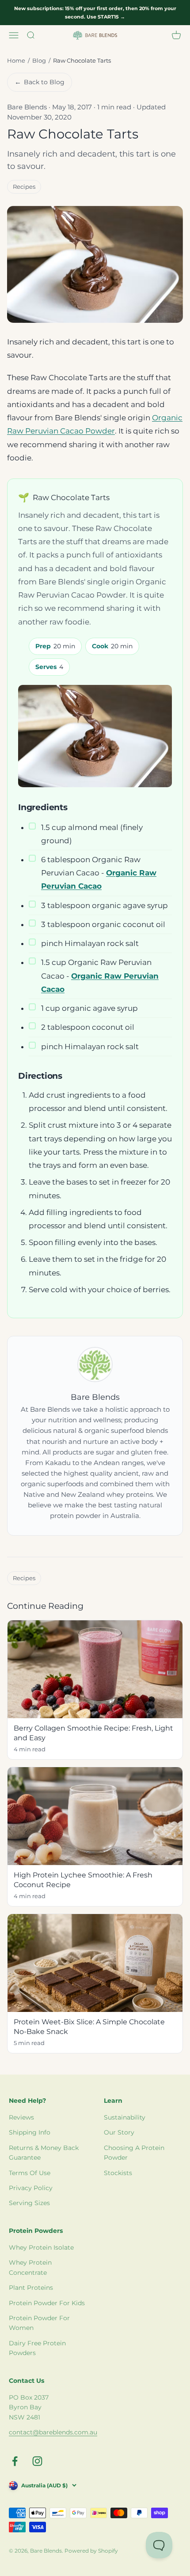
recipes (24, 187)
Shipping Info (30, 2132)
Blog (39, 60)
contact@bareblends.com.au (53, 2432)
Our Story (119, 2132)
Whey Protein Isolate (41, 2247)
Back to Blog (40, 82)
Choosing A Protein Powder (134, 2153)
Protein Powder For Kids (47, 2303)
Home (16, 60)
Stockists (118, 2173)
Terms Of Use (30, 2173)
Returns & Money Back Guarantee (44, 2153)
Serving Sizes (29, 2203)
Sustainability (125, 2117)
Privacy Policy (31, 2188)
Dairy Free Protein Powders (37, 2348)
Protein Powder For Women (39, 2323)
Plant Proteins (31, 2288)
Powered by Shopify (91, 2551)
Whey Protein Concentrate (30, 2267)
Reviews (21, 2117)
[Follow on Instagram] (37, 2461)
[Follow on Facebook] (15, 2461)
